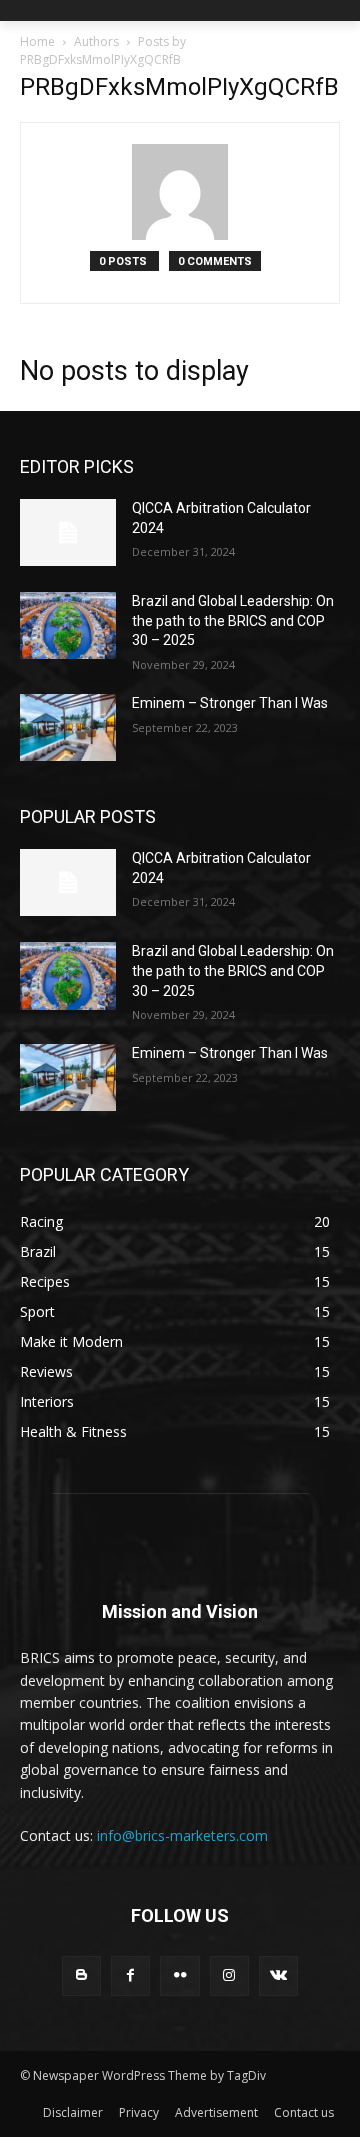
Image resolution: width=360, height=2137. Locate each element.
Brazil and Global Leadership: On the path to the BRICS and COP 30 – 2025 (233, 620)
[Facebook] (130, 1975)
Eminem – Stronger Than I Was (230, 703)
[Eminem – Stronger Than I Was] (68, 727)
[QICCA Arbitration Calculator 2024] (68, 532)
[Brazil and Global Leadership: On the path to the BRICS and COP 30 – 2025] (68, 625)
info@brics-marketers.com (182, 1835)
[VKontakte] (278, 1975)
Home (37, 41)
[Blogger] (81, 1975)
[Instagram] (229, 1975)
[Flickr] (179, 1975)
